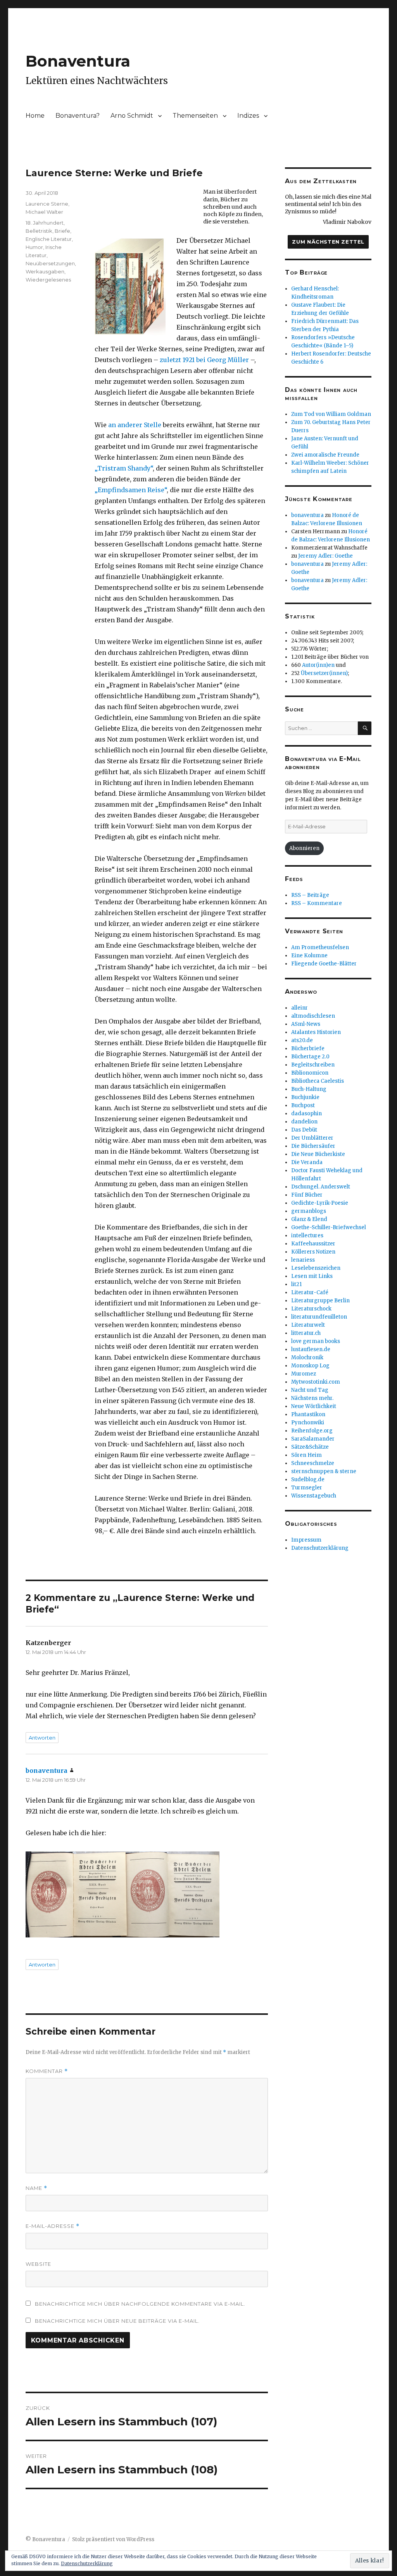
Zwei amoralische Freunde (325, 455)
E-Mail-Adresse (53, 2226)
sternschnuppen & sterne (324, 1471)
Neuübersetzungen (50, 263)
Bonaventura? (78, 116)
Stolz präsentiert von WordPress (113, 2539)
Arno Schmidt (132, 116)
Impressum (306, 1540)
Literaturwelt (308, 1325)
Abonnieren (304, 848)
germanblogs (309, 1211)
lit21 (296, 1284)
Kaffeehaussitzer (313, 1244)
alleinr (299, 1008)
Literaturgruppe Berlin (320, 1301)
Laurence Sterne (47, 204)
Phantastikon (308, 1414)
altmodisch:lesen (313, 1016)
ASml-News (306, 1024)
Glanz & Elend (309, 1219)
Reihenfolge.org (312, 1431)
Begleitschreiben (313, 1065)
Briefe (62, 231)
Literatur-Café (310, 1292)
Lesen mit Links (312, 1276)
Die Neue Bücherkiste (318, 1154)
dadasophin (306, 1114)
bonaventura (47, 1771)
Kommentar (47, 2071)
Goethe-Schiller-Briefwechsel (329, 1227)
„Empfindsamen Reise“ (131, 490)
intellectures (307, 1236)
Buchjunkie (305, 1097)
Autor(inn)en (318, 665)
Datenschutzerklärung (320, 1548)
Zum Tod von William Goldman (331, 414)
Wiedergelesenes (48, 280)
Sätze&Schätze (310, 1447)
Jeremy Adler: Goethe (325, 556)
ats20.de (302, 1040)
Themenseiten (195, 116)
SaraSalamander (313, 1439)
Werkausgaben (45, 271)
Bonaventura (78, 61)
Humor (34, 247)
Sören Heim (306, 1455)
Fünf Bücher (307, 1195)
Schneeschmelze (313, 1463)
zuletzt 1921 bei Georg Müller (204, 360)
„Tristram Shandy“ (124, 468)
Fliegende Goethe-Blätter (324, 964)
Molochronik (307, 1358)
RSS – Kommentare (317, 903)
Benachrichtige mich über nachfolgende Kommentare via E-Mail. (140, 2304)
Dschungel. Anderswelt (321, 1187)
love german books (316, 1341)
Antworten (42, 1738)
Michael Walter (44, 212)
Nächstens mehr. (312, 1398)
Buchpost (303, 1105)
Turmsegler (307, 1488)
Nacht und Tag (310, 1390)
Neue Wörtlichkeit (314, 1406)
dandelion (304, 1122)
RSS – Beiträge (310, 895)
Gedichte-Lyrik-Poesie (320, 1203)
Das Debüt (304, 1130)
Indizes (248, 116)
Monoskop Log (310, 1366)
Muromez (304, 1374)
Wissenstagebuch (314, 1496)
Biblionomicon (310, 1073)
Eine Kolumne (309, 956)
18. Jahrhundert (45, 223)
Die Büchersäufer (313, 1146)
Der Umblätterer (312, 1138)
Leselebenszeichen (316, 1268)
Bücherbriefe (308, 1048)
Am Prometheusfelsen (320, 947)
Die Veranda (307, 1162)
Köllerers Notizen (313, 1252)
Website (38, 2264)
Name (36, 2188)
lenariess (303, 1260)
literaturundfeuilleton (319, 1317)
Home (35, 116)
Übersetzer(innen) (324, 673)
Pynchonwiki (308, 1423)
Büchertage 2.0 (310, 1057)
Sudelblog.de (308, 1479)
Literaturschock (311, 1309)
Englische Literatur (49, 239)
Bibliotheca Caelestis (318, 1081)
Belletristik (39, 231)
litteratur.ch (306, 1333)
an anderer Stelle (135, 425)
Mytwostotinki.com (316, 1382)
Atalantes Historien (316, 1032)
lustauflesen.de (311, 1349)
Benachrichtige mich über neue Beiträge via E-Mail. (117, 2321)
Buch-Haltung (309, 1089)
